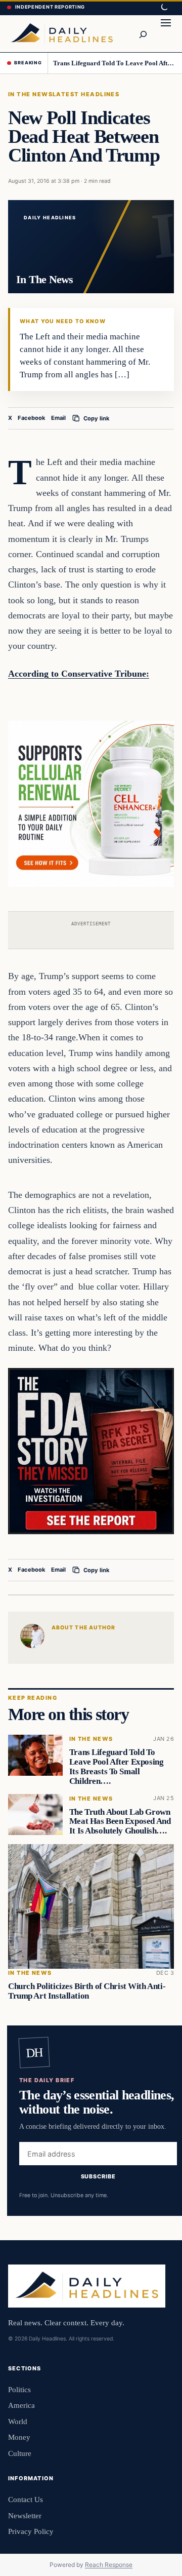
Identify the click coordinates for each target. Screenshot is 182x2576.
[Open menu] (166, 33)
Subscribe (98, 2176)
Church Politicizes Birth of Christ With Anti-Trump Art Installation (87, 1991)
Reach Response (109, 2565)
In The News (30, 94)
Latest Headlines (86, 94)
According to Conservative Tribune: (79, 674)
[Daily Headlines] (62, 33)
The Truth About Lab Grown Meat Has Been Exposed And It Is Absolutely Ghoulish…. (120, 1821)
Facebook (32, 418)
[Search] (143, 33)
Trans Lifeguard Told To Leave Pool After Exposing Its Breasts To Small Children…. (114, 63)
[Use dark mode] (164, 8)
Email (58, 418)
